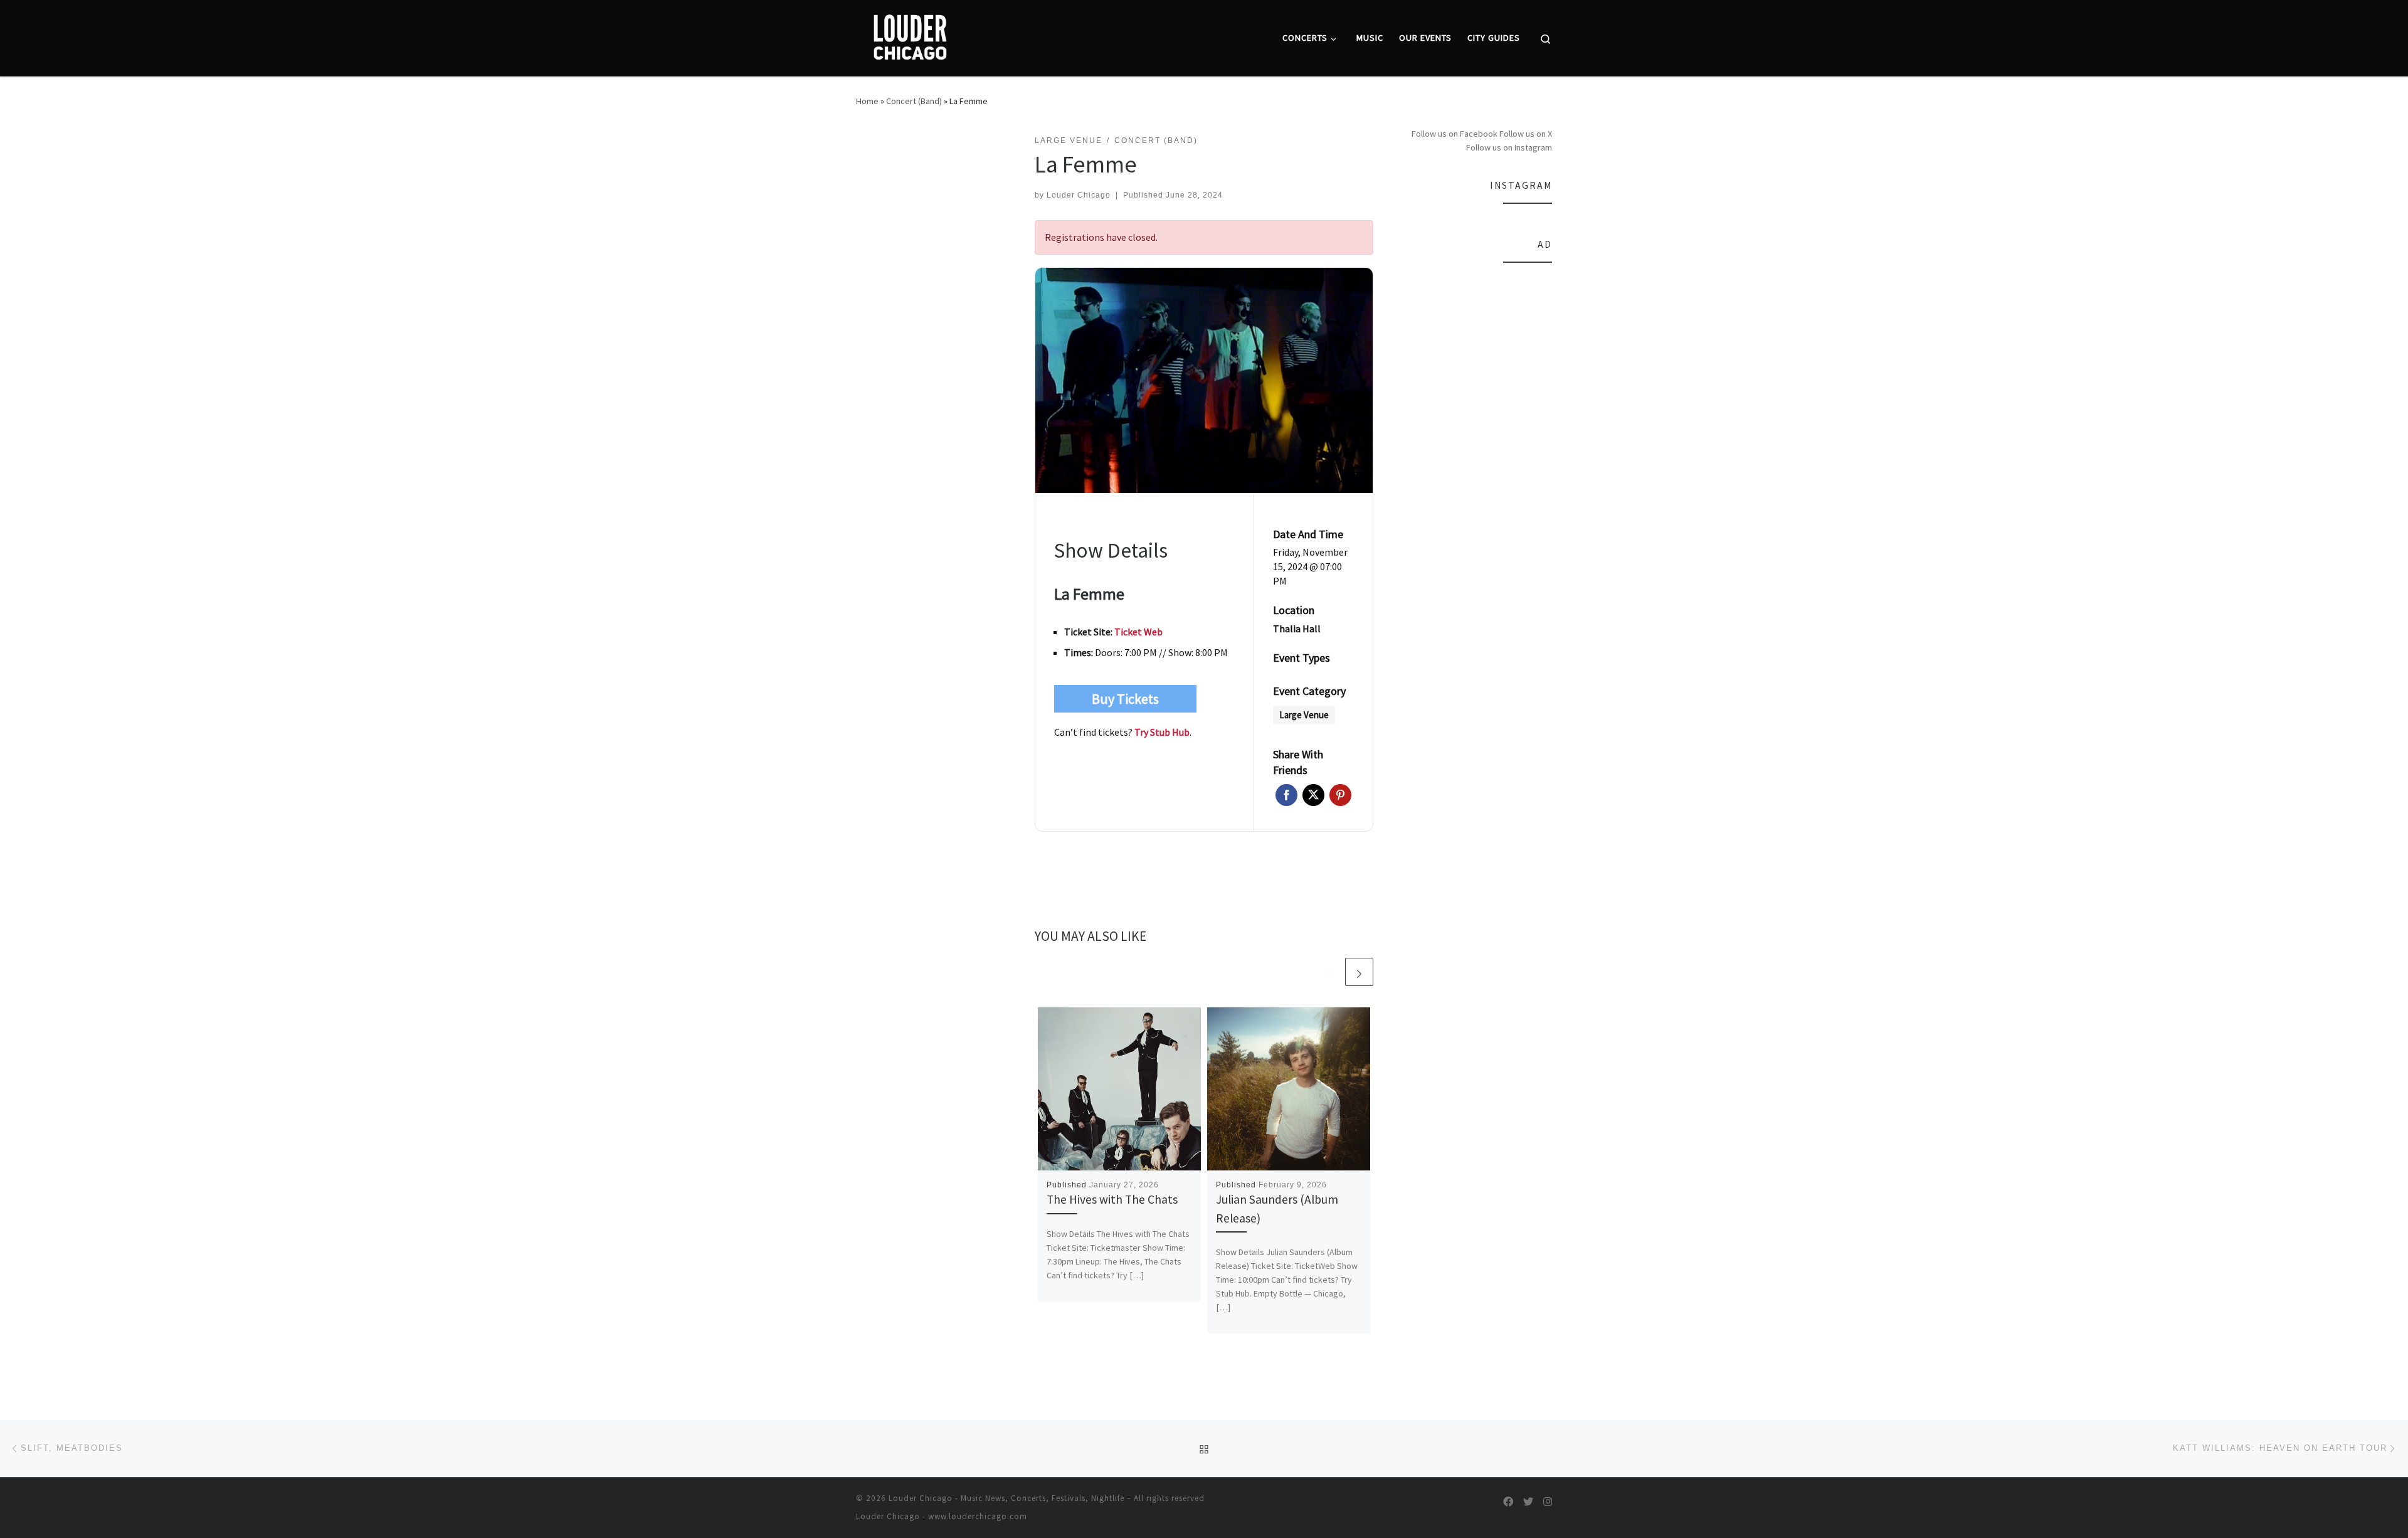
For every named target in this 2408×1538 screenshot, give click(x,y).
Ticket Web (1138, 632)
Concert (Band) (914, 101)
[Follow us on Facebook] (1508, 1502)
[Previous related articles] (1329, 972)
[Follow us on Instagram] (1548, 1502)
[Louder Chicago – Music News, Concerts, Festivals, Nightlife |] (910, 35)
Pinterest (1340, 795)
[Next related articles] (1359, 972)
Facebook (1286, 795)
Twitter (1313, 795)
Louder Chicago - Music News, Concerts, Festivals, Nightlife (1006, 1498)
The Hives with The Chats (1112, 1199)
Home (867, 101)
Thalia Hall (1297, 628)
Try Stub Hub (1162, 732)
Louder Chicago (1079, 195)
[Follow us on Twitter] (1528, 1502)
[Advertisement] (1479, 464)
